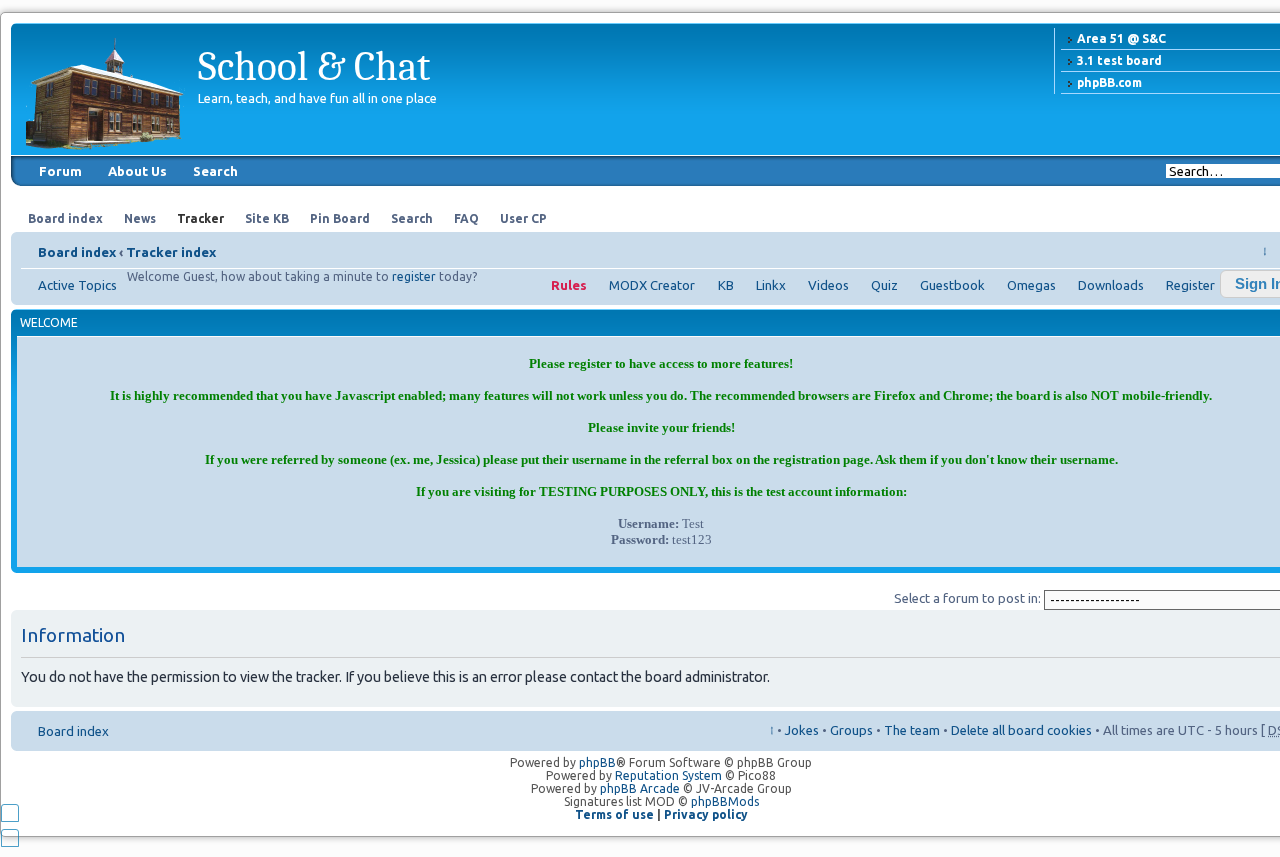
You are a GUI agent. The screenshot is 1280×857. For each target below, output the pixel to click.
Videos (828, 285)
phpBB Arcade (640, 788)
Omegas (1031, 285)
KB (726, 285)
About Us (137, 171)
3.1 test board (1119, 60)
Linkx (771, 285)
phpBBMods (725, 801)
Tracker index (171, 252)
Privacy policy (706, 814)
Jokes (802, 730)
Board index (77, 252)
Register (1190, 285)
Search (215, 171)
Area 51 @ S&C (1121, 38)
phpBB (597, 762)
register (414, 276)
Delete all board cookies (1021, 730)
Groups (851, 730)
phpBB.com (1109, 82)
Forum (60, 171)
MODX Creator (652, 285)
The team (912, 730)
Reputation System (668, 775)
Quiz (884, 285)
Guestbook (952, 285)
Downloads (1111, 285)
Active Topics (77, 285)
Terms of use (614, 814)
